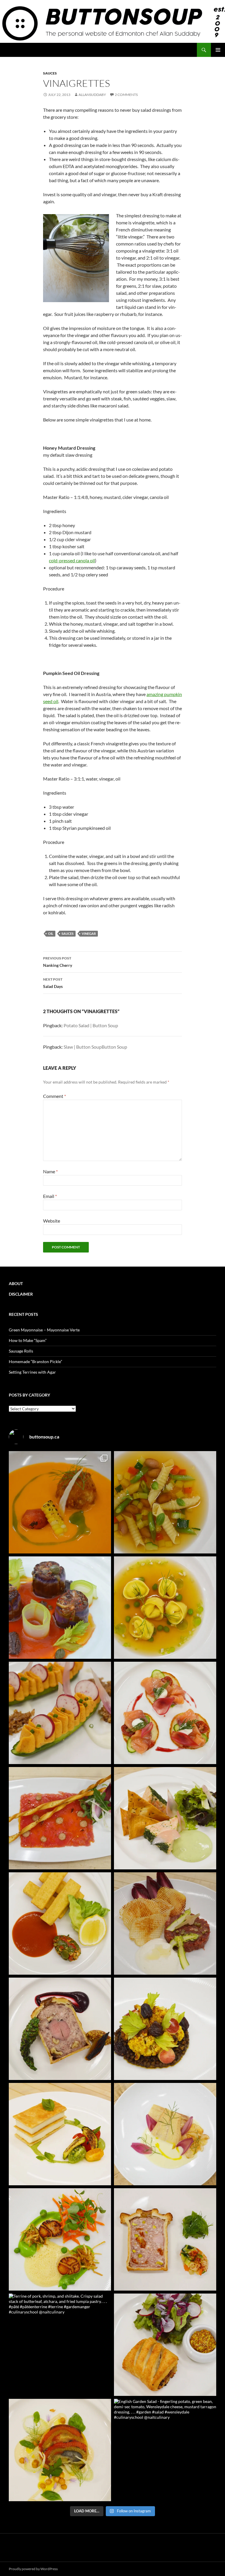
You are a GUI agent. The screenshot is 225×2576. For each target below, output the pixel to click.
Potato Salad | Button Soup (91, 1025)
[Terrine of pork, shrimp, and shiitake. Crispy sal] (60, 2345)
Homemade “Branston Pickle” (35, 1361)
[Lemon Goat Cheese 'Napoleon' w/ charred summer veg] (60, 2134)
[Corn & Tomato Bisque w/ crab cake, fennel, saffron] (60, 1502)
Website (52, 1221)
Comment (54, 1096)
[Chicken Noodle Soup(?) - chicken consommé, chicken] (165, 1608)
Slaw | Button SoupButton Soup (95, 1047)
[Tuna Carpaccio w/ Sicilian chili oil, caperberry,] (60, 1818)
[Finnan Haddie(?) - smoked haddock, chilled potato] (165, 2134)
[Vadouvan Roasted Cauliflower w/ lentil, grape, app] (165, 2029)
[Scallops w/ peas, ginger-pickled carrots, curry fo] (60, 2239)
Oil (51, 934)
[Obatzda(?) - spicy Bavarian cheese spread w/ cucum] (60, 1713)
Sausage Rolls (21, 1351)
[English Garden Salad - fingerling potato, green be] (165, 2450)
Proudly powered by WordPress (33, 2569)
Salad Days (53, 983)
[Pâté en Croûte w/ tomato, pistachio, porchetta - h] (165, 2239)
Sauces (50, 73)
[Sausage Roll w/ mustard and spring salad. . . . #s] (165, 2345)
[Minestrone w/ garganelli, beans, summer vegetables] (165, 1502)
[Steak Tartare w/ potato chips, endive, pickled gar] (165, 1923)
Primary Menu (218, 50)
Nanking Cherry (58, 962)
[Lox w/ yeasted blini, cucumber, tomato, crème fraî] (165, 1713)
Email (50, 1196)
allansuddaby (92, 95)
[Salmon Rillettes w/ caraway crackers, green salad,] (165, 1818)
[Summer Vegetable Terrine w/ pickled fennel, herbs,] (60, 2450)
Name (50, 1171)
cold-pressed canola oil (72, 560)
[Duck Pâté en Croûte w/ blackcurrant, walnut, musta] (60, 2029)
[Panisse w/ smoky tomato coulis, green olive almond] (60, 1923)
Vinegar (89, 934)
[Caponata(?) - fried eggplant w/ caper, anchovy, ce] (60, 1608)
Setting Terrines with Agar (32, 1372)
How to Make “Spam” (28, 1340)
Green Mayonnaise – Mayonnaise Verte (44, 1330)
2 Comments (126, 95)
